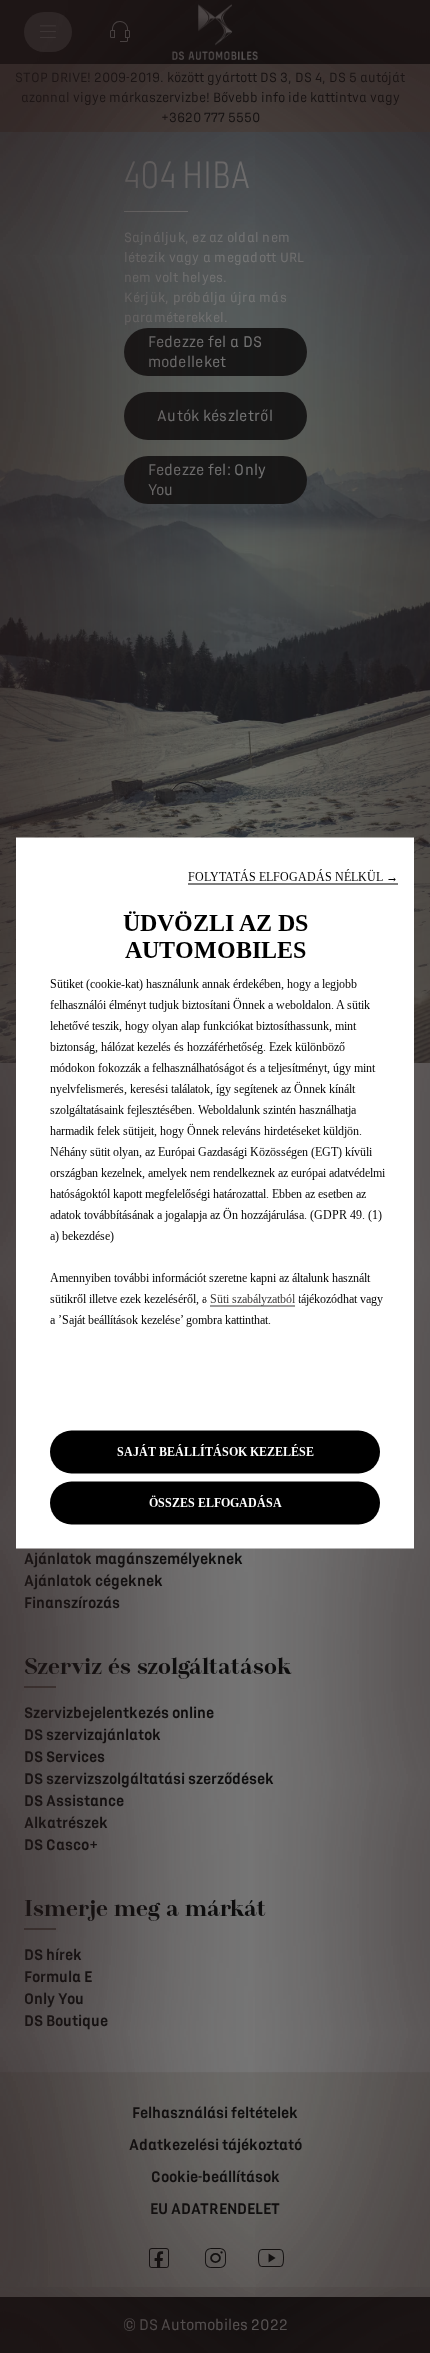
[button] (293, 876)
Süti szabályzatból (252, 1298)
